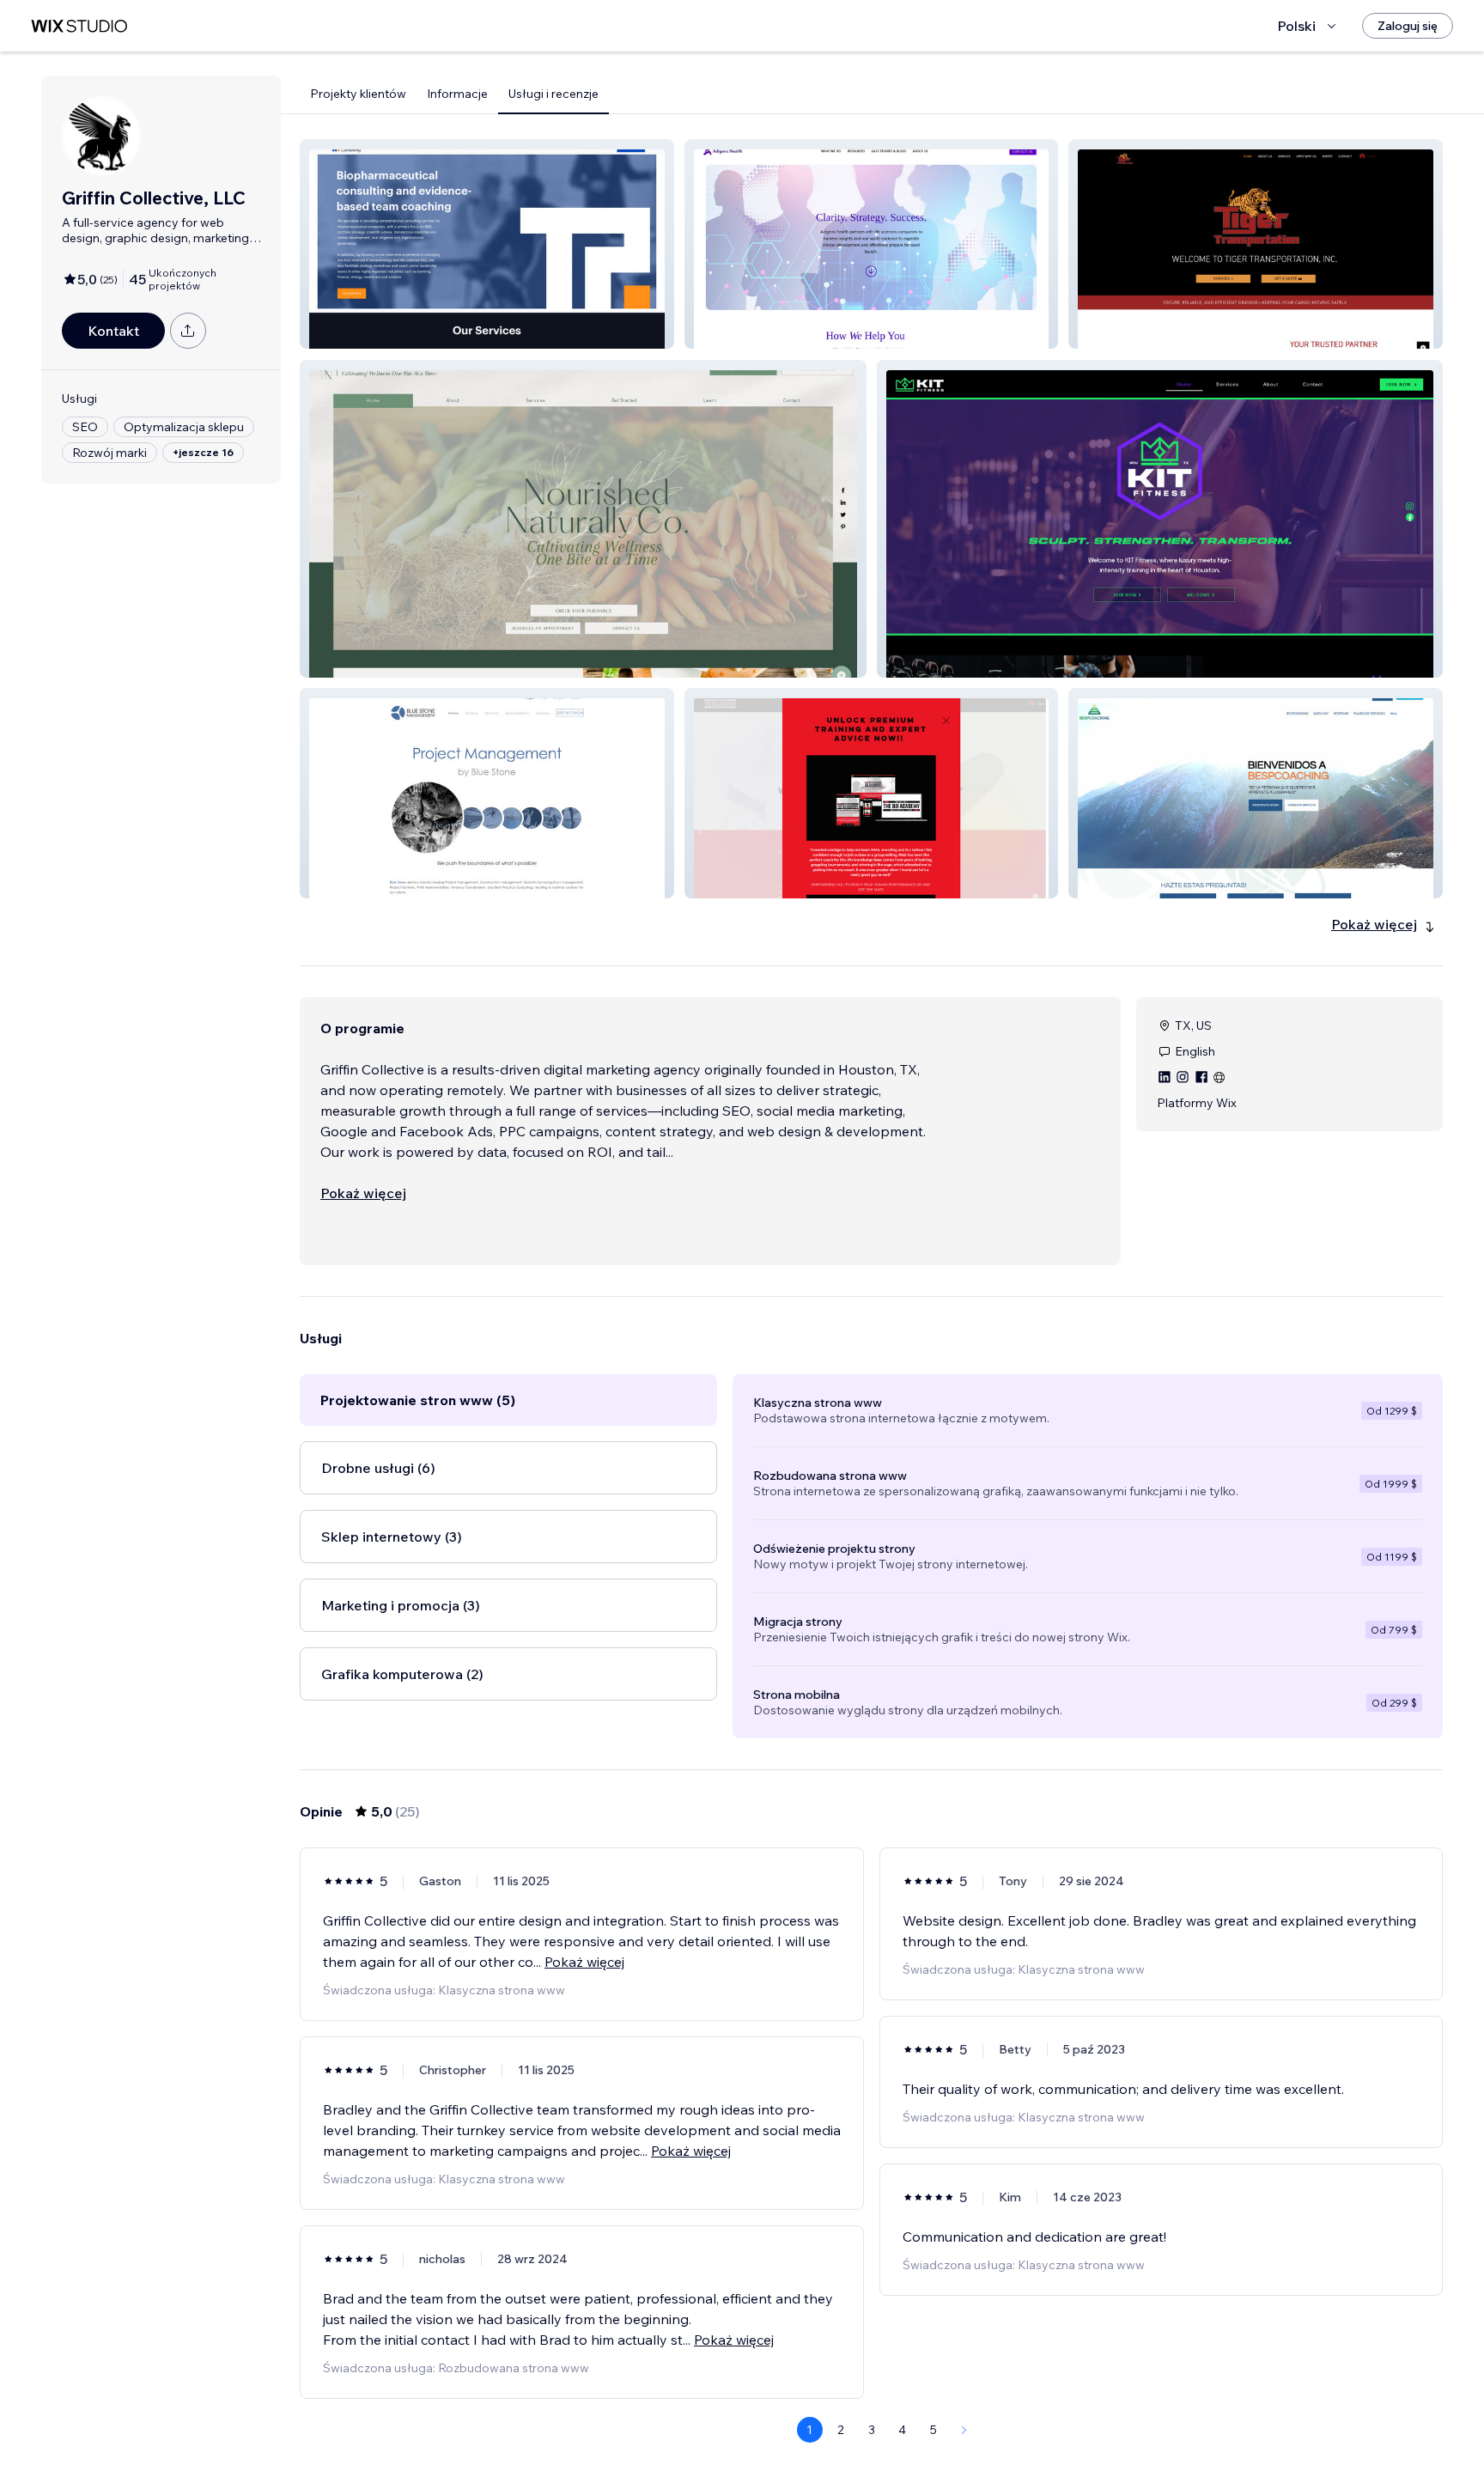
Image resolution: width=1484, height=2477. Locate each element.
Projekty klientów (358, 94)
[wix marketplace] (79, 26)
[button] (487, 244)
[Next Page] (964, 2430)
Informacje (457, 94)
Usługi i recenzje (553, 94)
